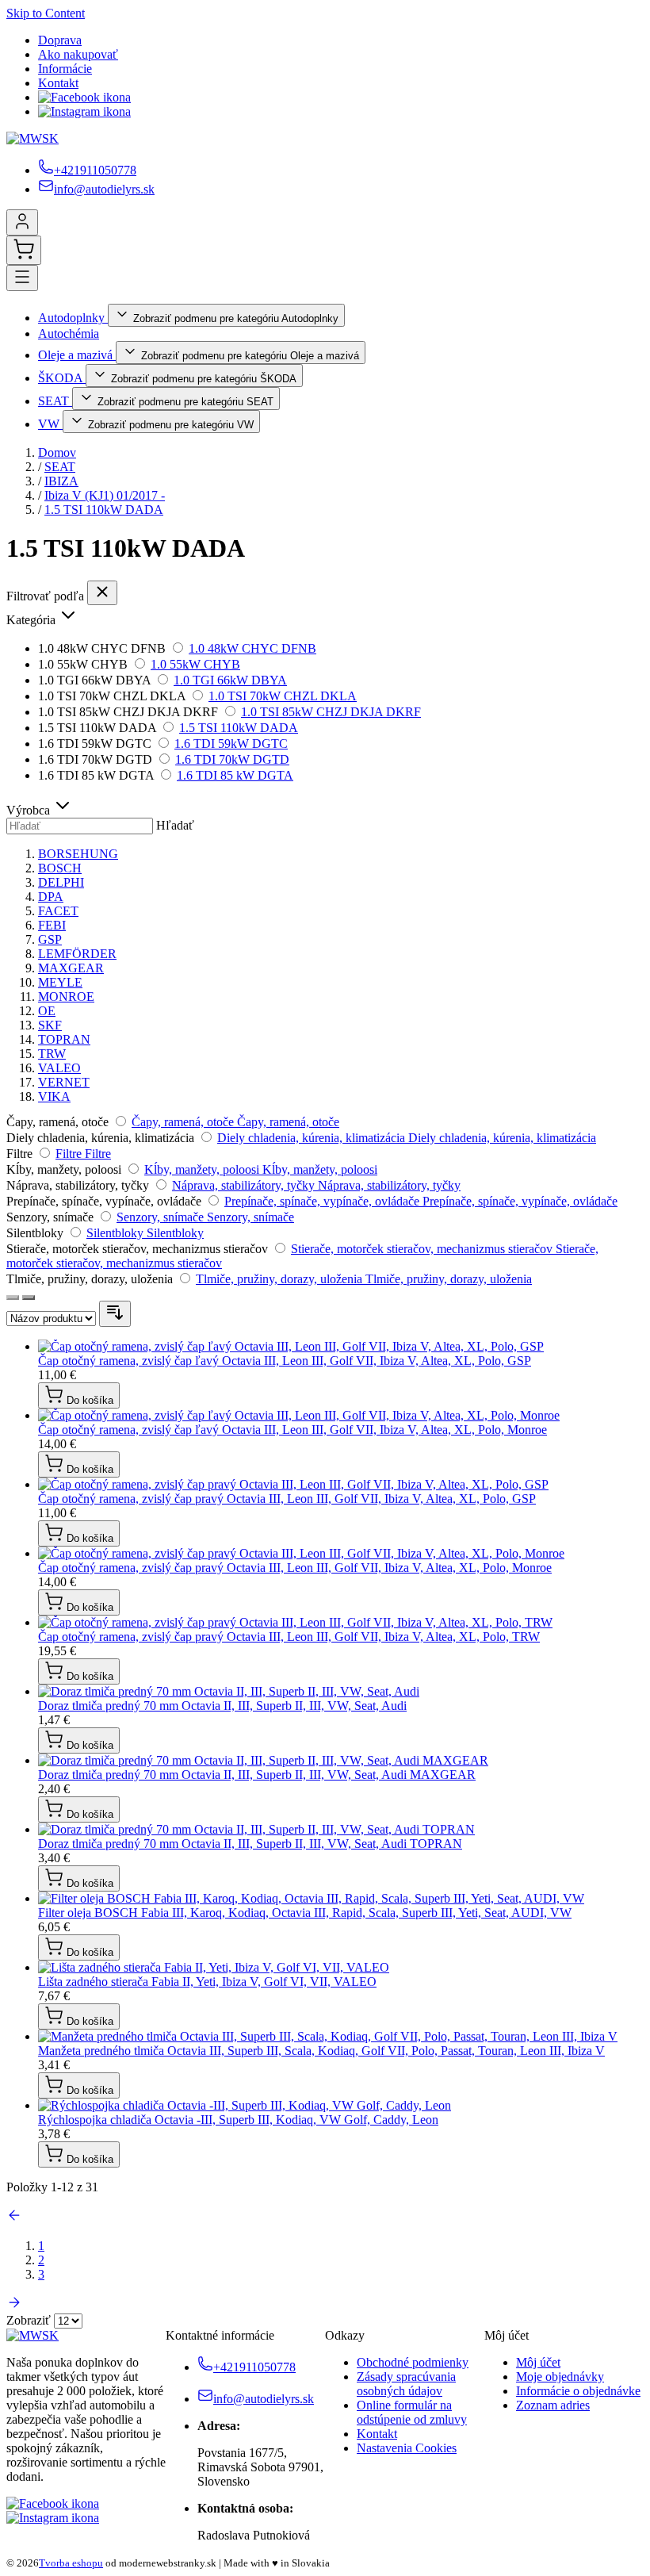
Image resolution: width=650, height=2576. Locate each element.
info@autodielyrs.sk (104, 189)
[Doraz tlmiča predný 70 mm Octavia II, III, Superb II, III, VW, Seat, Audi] (229, 1691)
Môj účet (538, 2362)
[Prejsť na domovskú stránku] (32, 138)
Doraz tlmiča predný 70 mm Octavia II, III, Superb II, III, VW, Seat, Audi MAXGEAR (257, 1775)
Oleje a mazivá (77, 355)
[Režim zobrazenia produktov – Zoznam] (29, 1298)
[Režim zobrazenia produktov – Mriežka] (13, 1298)
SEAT (55, 401)
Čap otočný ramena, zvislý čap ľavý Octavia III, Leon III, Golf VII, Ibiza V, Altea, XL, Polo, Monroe (292, 1430)
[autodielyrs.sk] (32, 2335)
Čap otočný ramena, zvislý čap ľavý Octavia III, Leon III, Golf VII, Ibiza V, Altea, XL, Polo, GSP (285, 1361)
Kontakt (58, 83)
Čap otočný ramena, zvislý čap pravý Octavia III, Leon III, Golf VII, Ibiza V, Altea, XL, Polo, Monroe (295, 1568)
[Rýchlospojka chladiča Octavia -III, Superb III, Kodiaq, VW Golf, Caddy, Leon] (245, 2105)
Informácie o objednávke (578, 2391)
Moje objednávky (560, 2377)
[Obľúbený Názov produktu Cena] (53, 1318)
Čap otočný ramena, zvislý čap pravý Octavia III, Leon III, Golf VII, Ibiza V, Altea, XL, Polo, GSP (287, 1499)
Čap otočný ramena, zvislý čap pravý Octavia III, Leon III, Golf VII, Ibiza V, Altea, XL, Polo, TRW (289, 1637)
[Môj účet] (22, 222)
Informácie (65, 69)
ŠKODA (62, 378)
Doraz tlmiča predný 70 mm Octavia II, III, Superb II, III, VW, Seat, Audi (222, 1706)
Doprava (60, 40)
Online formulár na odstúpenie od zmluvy (412, 2412)
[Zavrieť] (102, 593)
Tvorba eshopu (71, 2563)
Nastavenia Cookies (407, 2448)
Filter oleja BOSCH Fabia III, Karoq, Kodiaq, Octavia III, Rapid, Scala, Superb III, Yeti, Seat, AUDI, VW (305, 1913)
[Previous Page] (14, 2219)
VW (50, 424)
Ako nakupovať (78, 54)
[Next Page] (14, 2306)
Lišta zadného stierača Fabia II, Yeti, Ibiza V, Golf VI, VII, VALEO (207, 1982)
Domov (57, 452)
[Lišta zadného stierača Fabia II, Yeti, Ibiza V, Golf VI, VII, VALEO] (214, 1967)
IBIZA (61, 481)
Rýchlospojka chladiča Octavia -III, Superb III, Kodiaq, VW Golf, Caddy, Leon (238, 2120)
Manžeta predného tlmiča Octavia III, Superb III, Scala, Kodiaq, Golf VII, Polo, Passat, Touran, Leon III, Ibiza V (321, 2051)
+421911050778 (95, 170)
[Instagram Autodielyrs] (84, 111)
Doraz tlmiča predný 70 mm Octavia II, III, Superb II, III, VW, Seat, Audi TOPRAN (250, 1844)
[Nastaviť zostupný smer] (115, 1314)
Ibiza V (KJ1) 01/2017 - (105, 495)
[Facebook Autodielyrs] (84, 97)
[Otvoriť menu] (22, 278)
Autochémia (69, 333)
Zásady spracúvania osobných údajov (406, 2384)
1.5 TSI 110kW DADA (104, 510)
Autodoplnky (73, 318)
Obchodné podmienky (413, 2362)
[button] (325, 616)
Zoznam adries (553, 2405)
